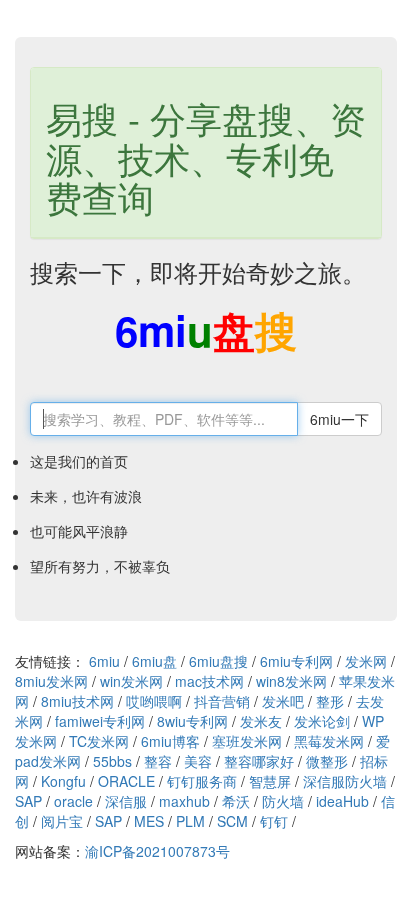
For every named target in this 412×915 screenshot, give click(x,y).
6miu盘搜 (218, 661)
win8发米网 (291, 681)
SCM (232, 821)
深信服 (126, 801)
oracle (73, 801)
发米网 (366, 661)
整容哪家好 (259, 761)
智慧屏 (270, 781)
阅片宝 (62, 821)
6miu (104, 661)
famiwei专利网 (100, 721)
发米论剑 (322, 721)
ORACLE (126, 781)
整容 (158, 761)
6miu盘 (154, 661)
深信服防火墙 (345, 781)
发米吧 (283, 701)
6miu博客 (170, 741)
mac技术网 (209, 681)
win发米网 (131, 681)
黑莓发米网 (329, 741)
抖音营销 (222, 701)
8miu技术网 (77, 701)
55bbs (112, 761)
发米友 (261, 721)
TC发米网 (99, 741)
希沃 (236, 801)
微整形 (327, 761)
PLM (190, 821)
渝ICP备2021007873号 (157, 851)
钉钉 (274, 821)
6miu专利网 (296, 661)
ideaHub (342, 801)
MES (149, 821)
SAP (28, 801)
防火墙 (283, 801)
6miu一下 (339, 419)
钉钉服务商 (202, 781)
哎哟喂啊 (154, 701)
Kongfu (63, 781)
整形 (330, 701)
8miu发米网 (51, 681)
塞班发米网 (247, 741)
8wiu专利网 (192, 721)
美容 (198, 761)
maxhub (184, 801)
